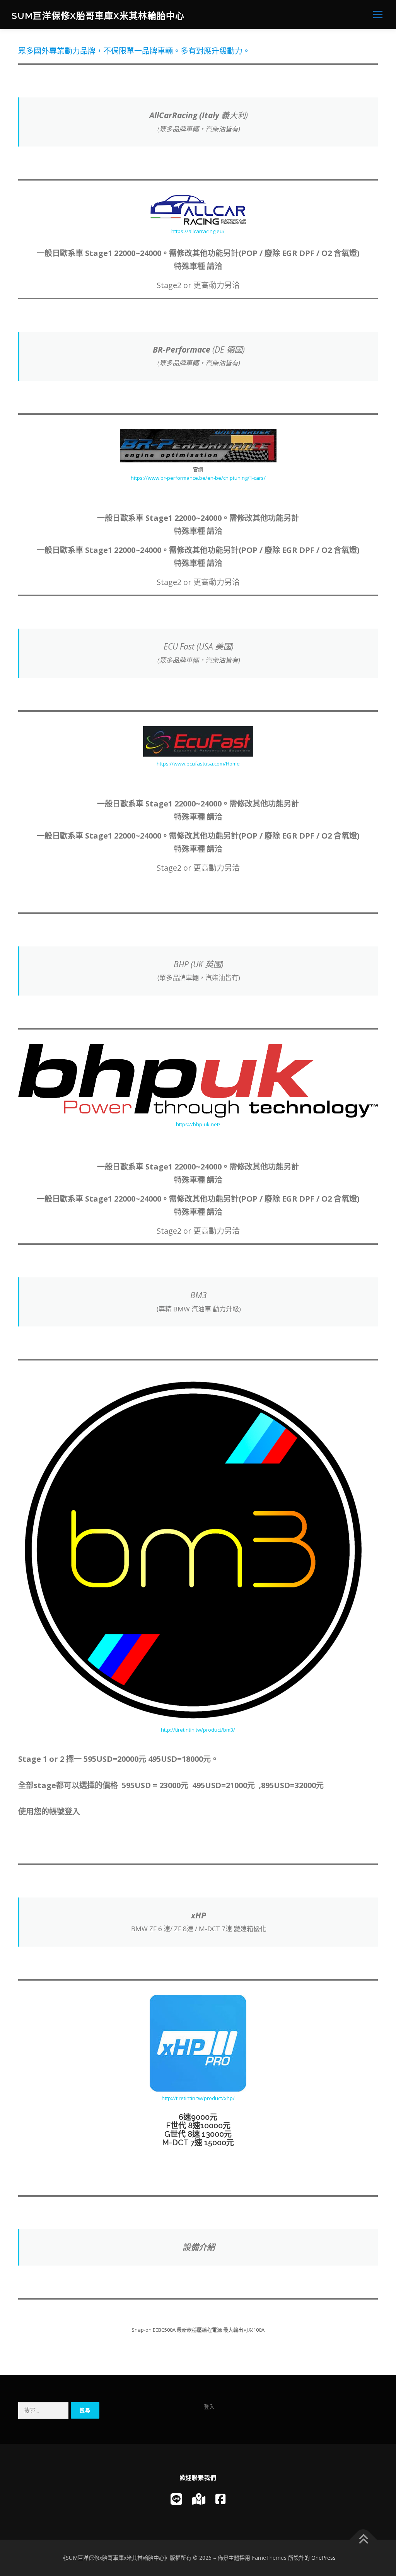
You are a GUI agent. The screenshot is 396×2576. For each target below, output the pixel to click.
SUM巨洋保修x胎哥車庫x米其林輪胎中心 (98, 16)
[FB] (220, 2499)
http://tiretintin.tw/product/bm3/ (198, 1730)
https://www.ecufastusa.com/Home (198, 764)
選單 (376, 14)
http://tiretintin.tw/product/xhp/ (198, 2098)
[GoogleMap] (199, 2499)
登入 (209, 2406)
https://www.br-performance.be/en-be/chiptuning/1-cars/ (198, 478)
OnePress (323, 2558)
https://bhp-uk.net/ (198, 1124)
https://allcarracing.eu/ (198, 231)
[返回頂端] (363, 2539)
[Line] (176, 2499)
